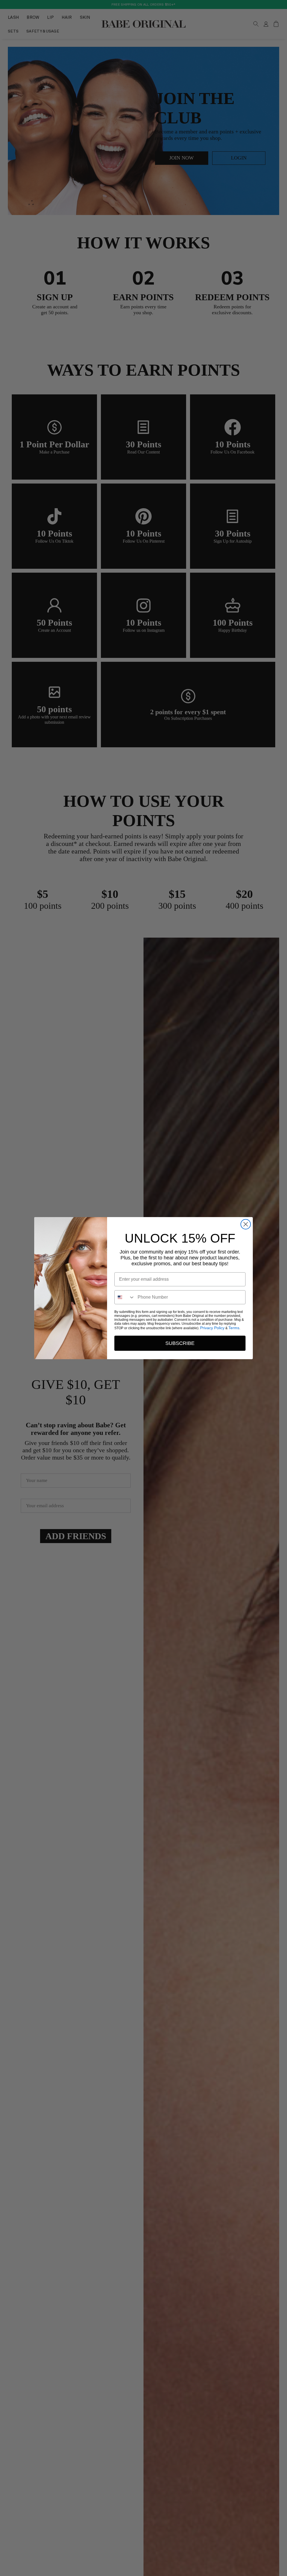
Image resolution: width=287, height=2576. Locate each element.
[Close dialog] (246, 1224)
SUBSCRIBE (180, 1343)
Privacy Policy (212, 1328)
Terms (234, 1328)
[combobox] (125, 1297)
